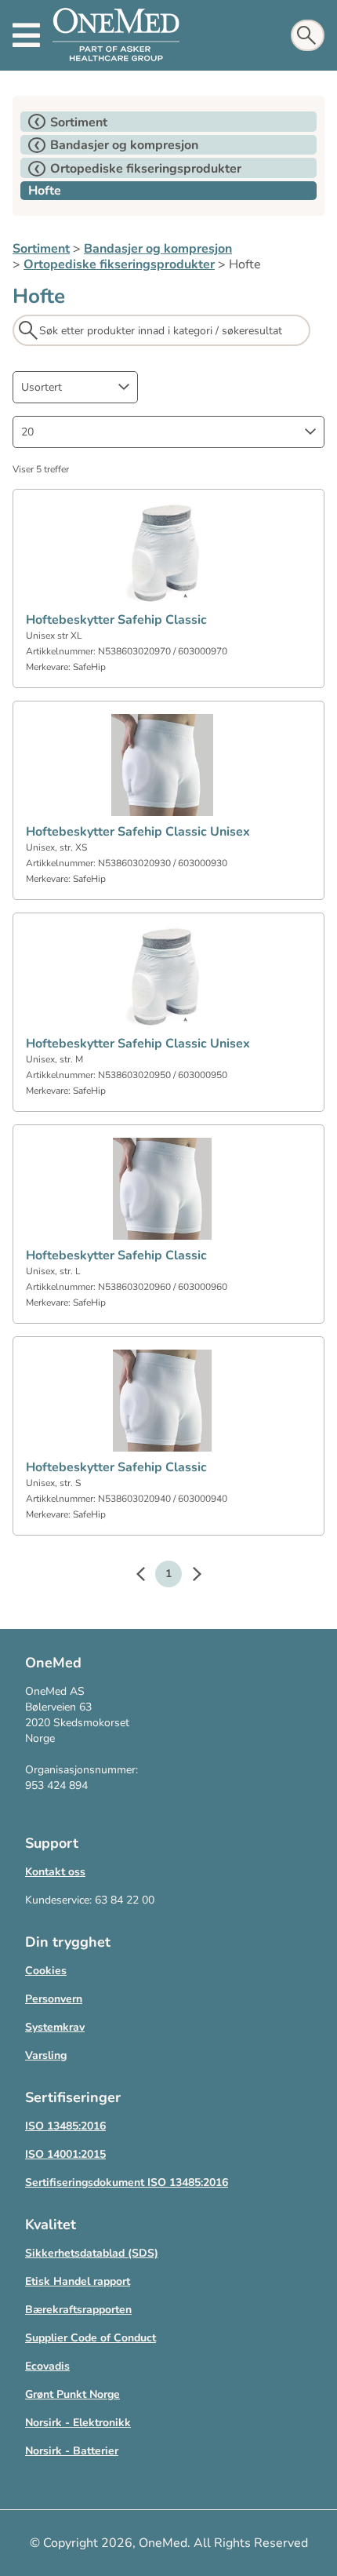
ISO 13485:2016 (65, 2126)
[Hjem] (116, 35)
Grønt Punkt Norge (72, 2394)
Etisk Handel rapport (78, 2281)
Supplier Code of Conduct (91, 2338)
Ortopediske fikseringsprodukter (119, 264)
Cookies (46, 1971)
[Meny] (26, 35)
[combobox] (75, 387)
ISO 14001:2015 (65, 2154)
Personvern (54, 1999)
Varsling (46, 2055)
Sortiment (41, 249)
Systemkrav (55, 2027)
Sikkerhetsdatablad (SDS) (92, 2253)
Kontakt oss (55, 1872)
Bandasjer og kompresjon (158, 249)
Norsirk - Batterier (72, 2451)
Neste (189, 1576)
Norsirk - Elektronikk (78, 2423)
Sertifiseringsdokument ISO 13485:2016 (127, 2182)
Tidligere (148, 1576)
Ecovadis (47, 2366)
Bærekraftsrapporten (78, 2310)
